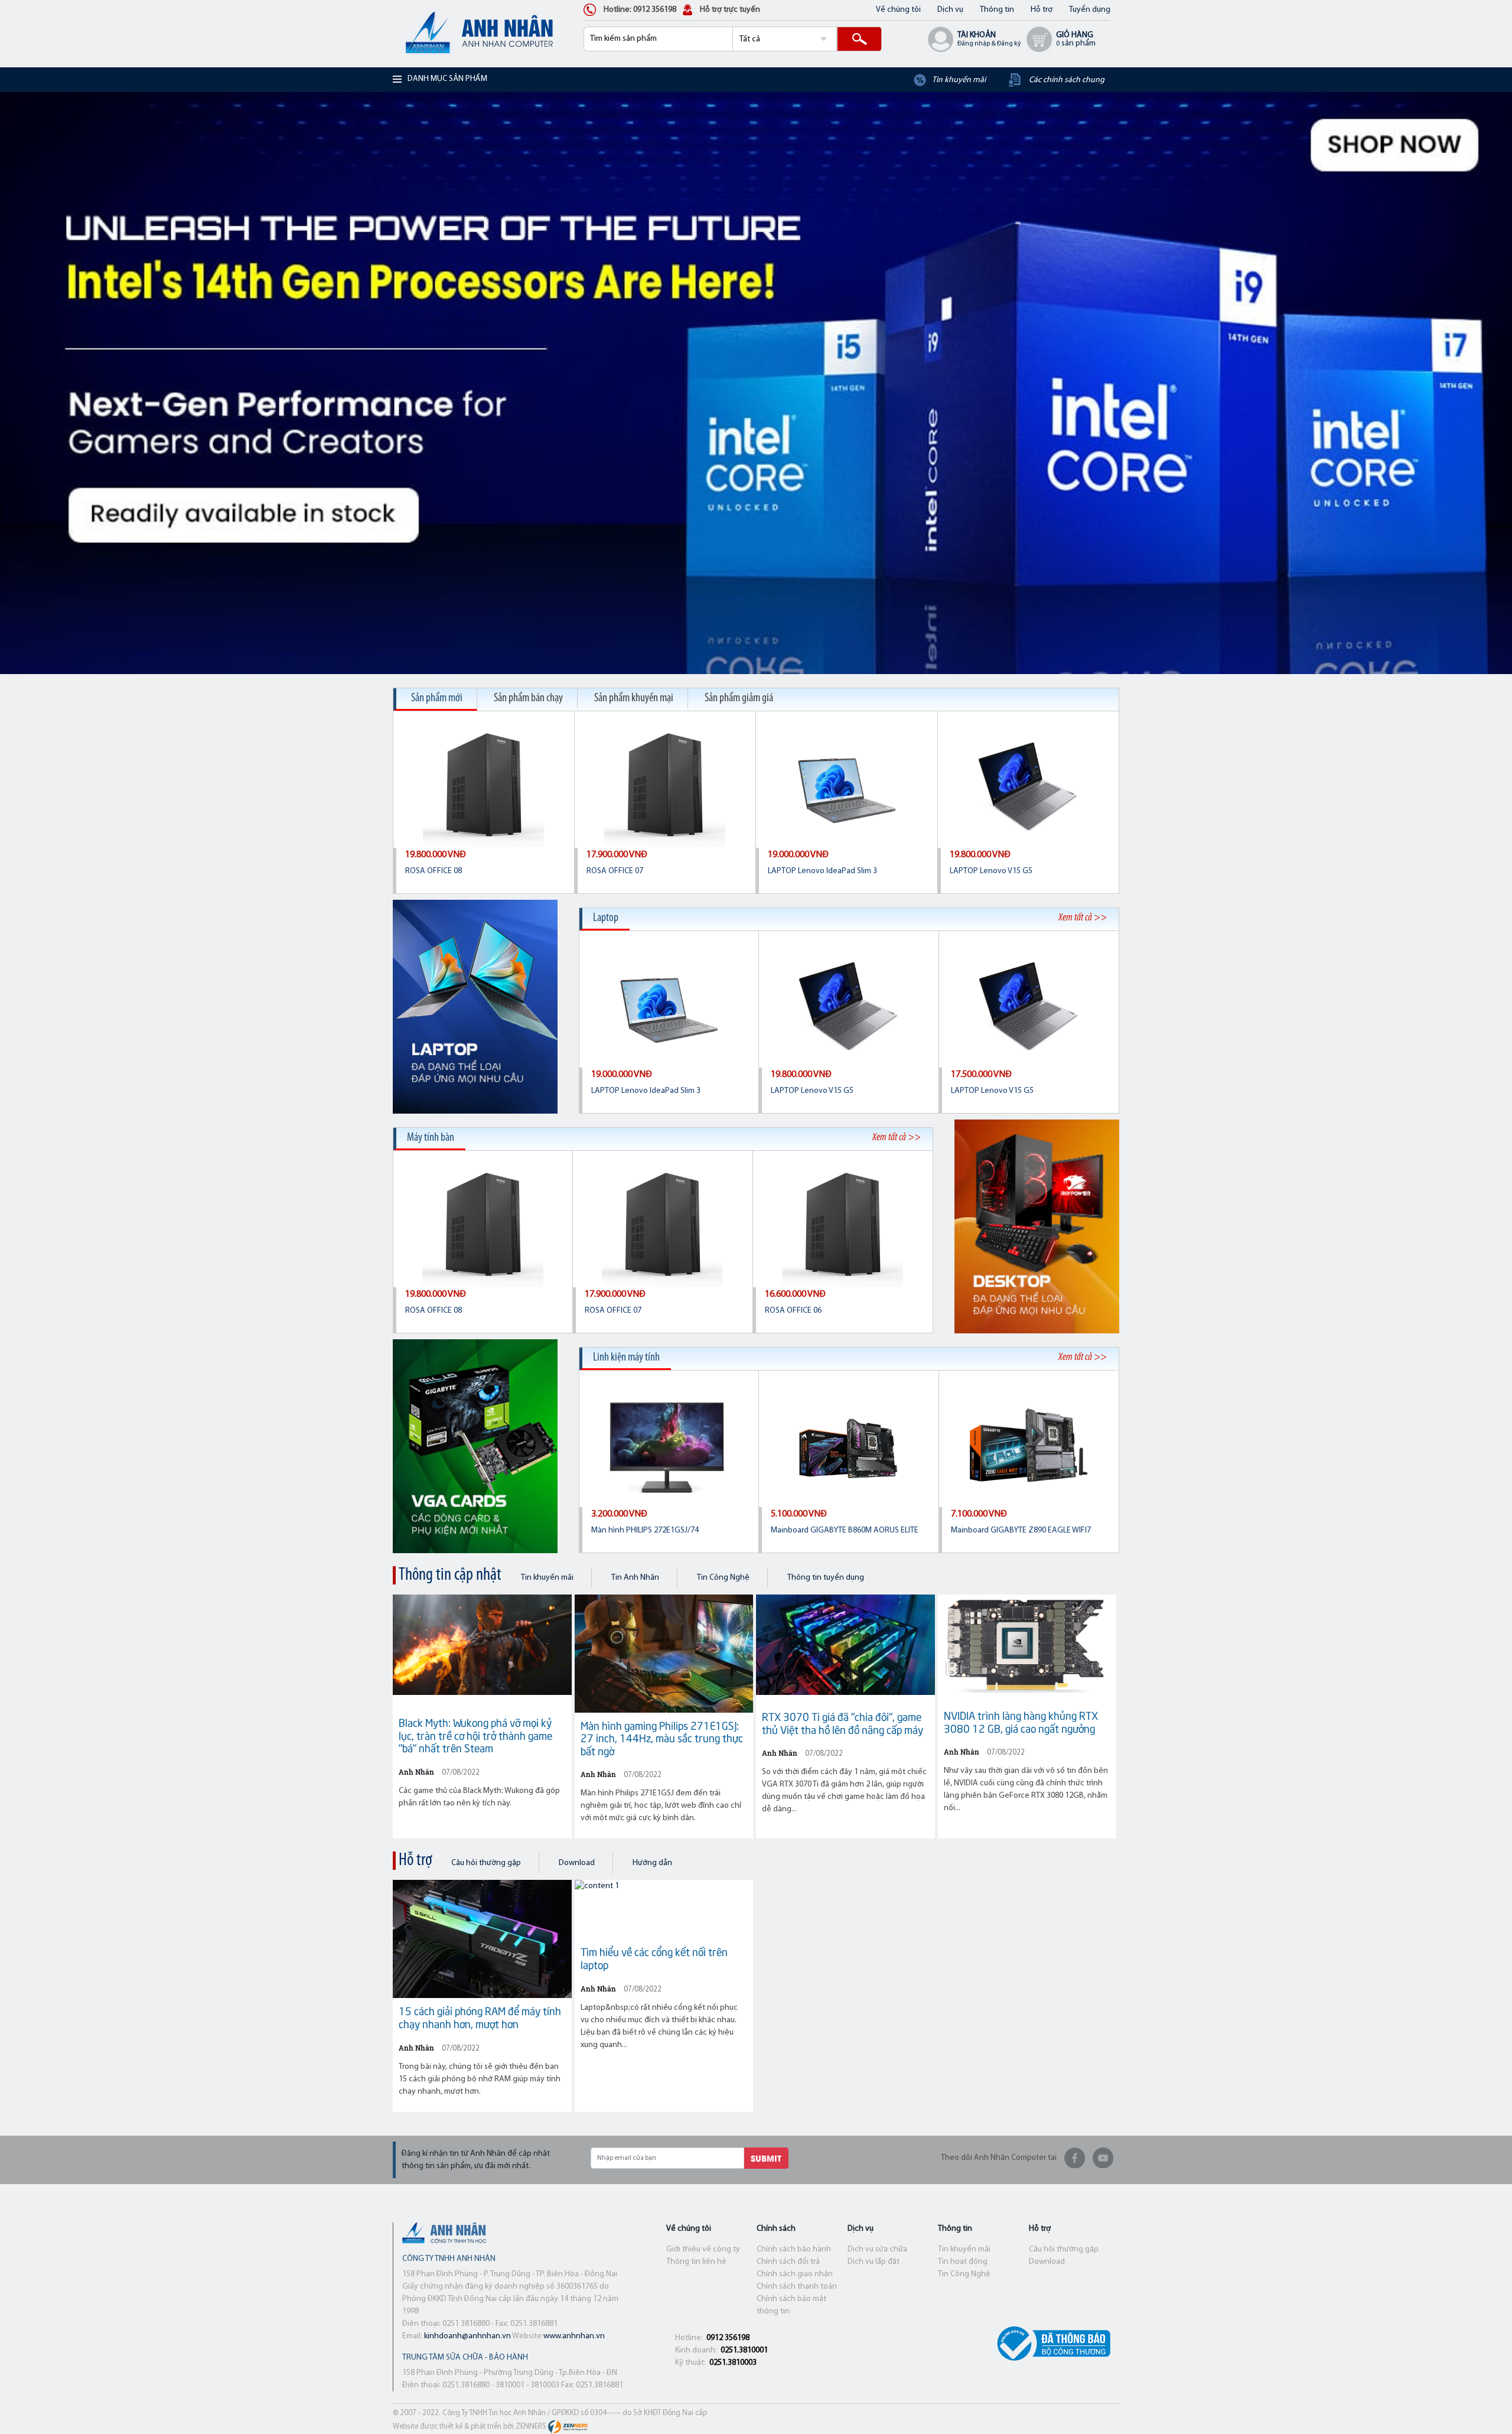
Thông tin (997, 10)
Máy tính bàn (431, 1138)
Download (577, 1863)
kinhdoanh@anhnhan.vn (467, 2336)
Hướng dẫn (652, 1863)
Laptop (606, 918)
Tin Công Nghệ (723, 1578)
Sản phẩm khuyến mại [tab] (634, 698)
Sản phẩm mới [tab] (437, 698)
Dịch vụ (950, 10)
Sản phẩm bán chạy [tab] (528, 698)
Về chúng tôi (898, 10)
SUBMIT (766, 2158)
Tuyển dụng (1090, 10)
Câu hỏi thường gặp (486, 1863)
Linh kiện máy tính (626, 1358)
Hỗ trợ (1042, 10)
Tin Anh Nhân (635, 1578)
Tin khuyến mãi (547, 1578)
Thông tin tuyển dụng (826, 1578)
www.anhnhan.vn (574, 2336)
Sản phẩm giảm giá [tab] (739, 698)
